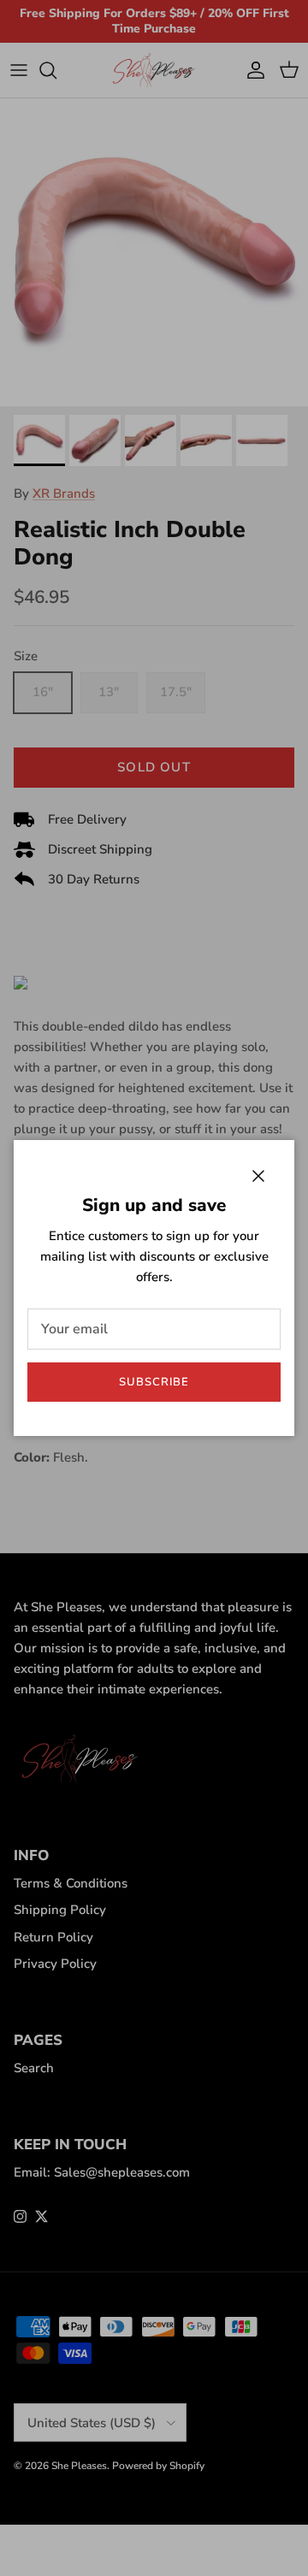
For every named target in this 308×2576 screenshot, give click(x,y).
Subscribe (154, 1382)
